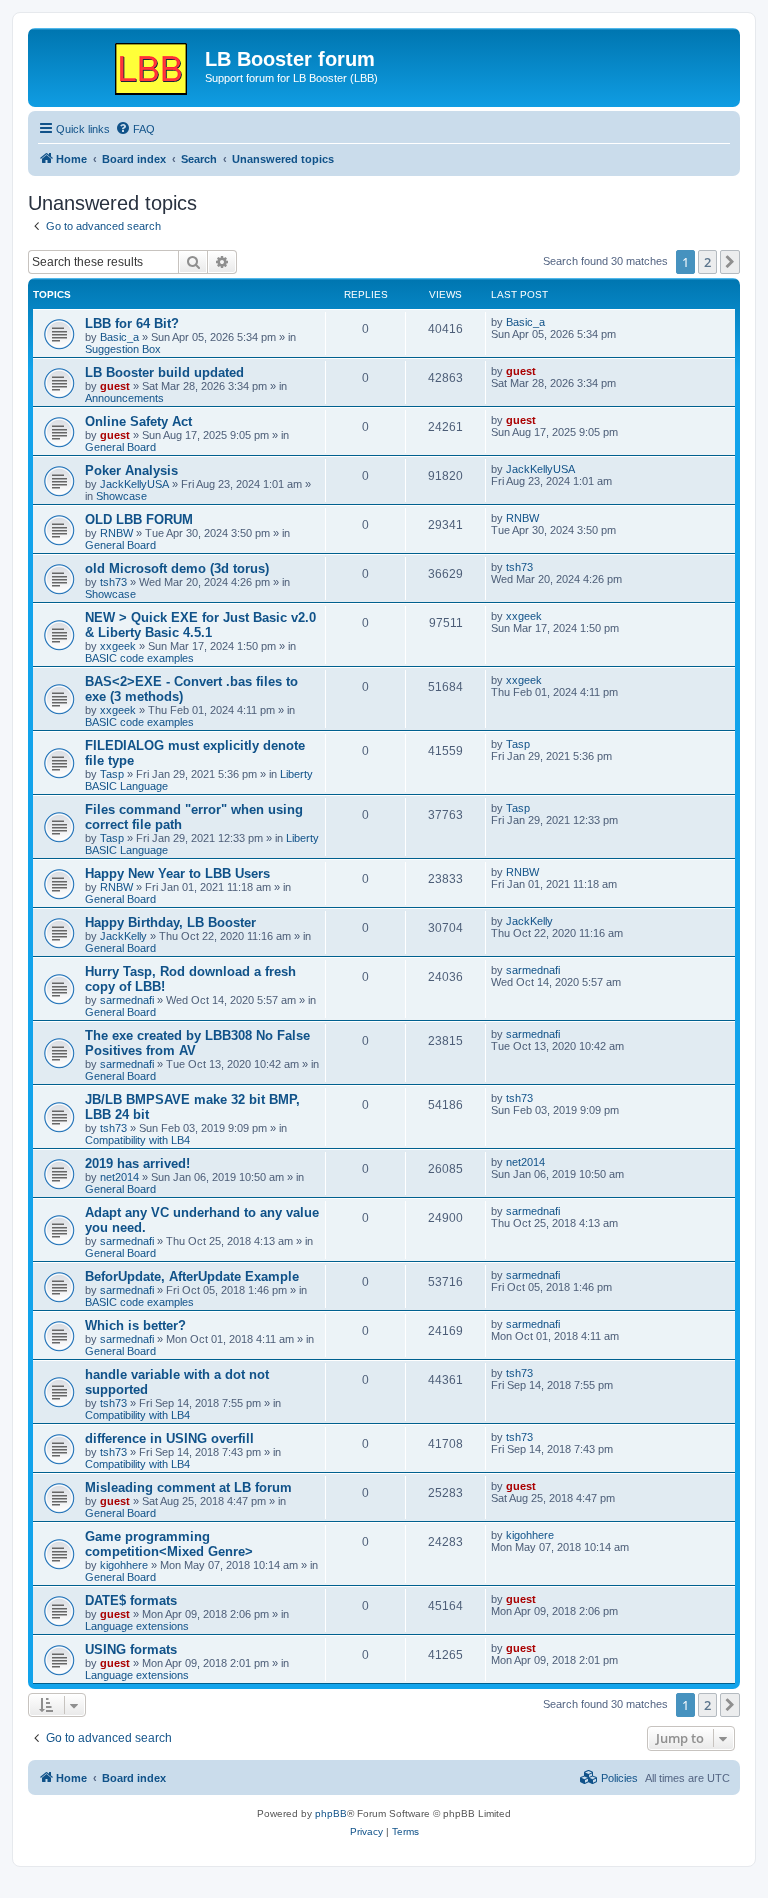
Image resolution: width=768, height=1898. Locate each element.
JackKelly (123, 936)
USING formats (131, 1649)
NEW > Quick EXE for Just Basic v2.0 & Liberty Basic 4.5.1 (200, 625)
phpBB (331, 1813)
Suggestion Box (123, 349)
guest (115, 386)
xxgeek (118, 646)
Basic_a (119, 337)
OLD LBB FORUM (139, 519)
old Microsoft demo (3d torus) (177, 568)
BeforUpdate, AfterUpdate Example (192, 1276)
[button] (730, 262)
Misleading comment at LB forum (188, 1487)
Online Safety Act (138, 421)
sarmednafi (127, 1000)
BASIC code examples (139, 658)
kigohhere (124, 1565)
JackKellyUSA (134, 484)
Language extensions (137, 1626)
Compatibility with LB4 (137, 1140)
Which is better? (135, 1325)
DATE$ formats (131, 1600)
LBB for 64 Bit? (132, 323)
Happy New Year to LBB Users (177, 873)
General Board (120, 447)
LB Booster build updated (164, 372)
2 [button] (707, 262)
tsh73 (113, 582)
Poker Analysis (131, 470)
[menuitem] (135, 129)
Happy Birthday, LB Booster (170, 922)
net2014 (119, 1177)
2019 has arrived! (137, 1163)
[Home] (119, 65)
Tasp (112, 774)
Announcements (124, 398)
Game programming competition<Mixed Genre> (169, 1544)
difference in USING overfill (169, 1438)
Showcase (121, 496)
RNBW (116, 533)
